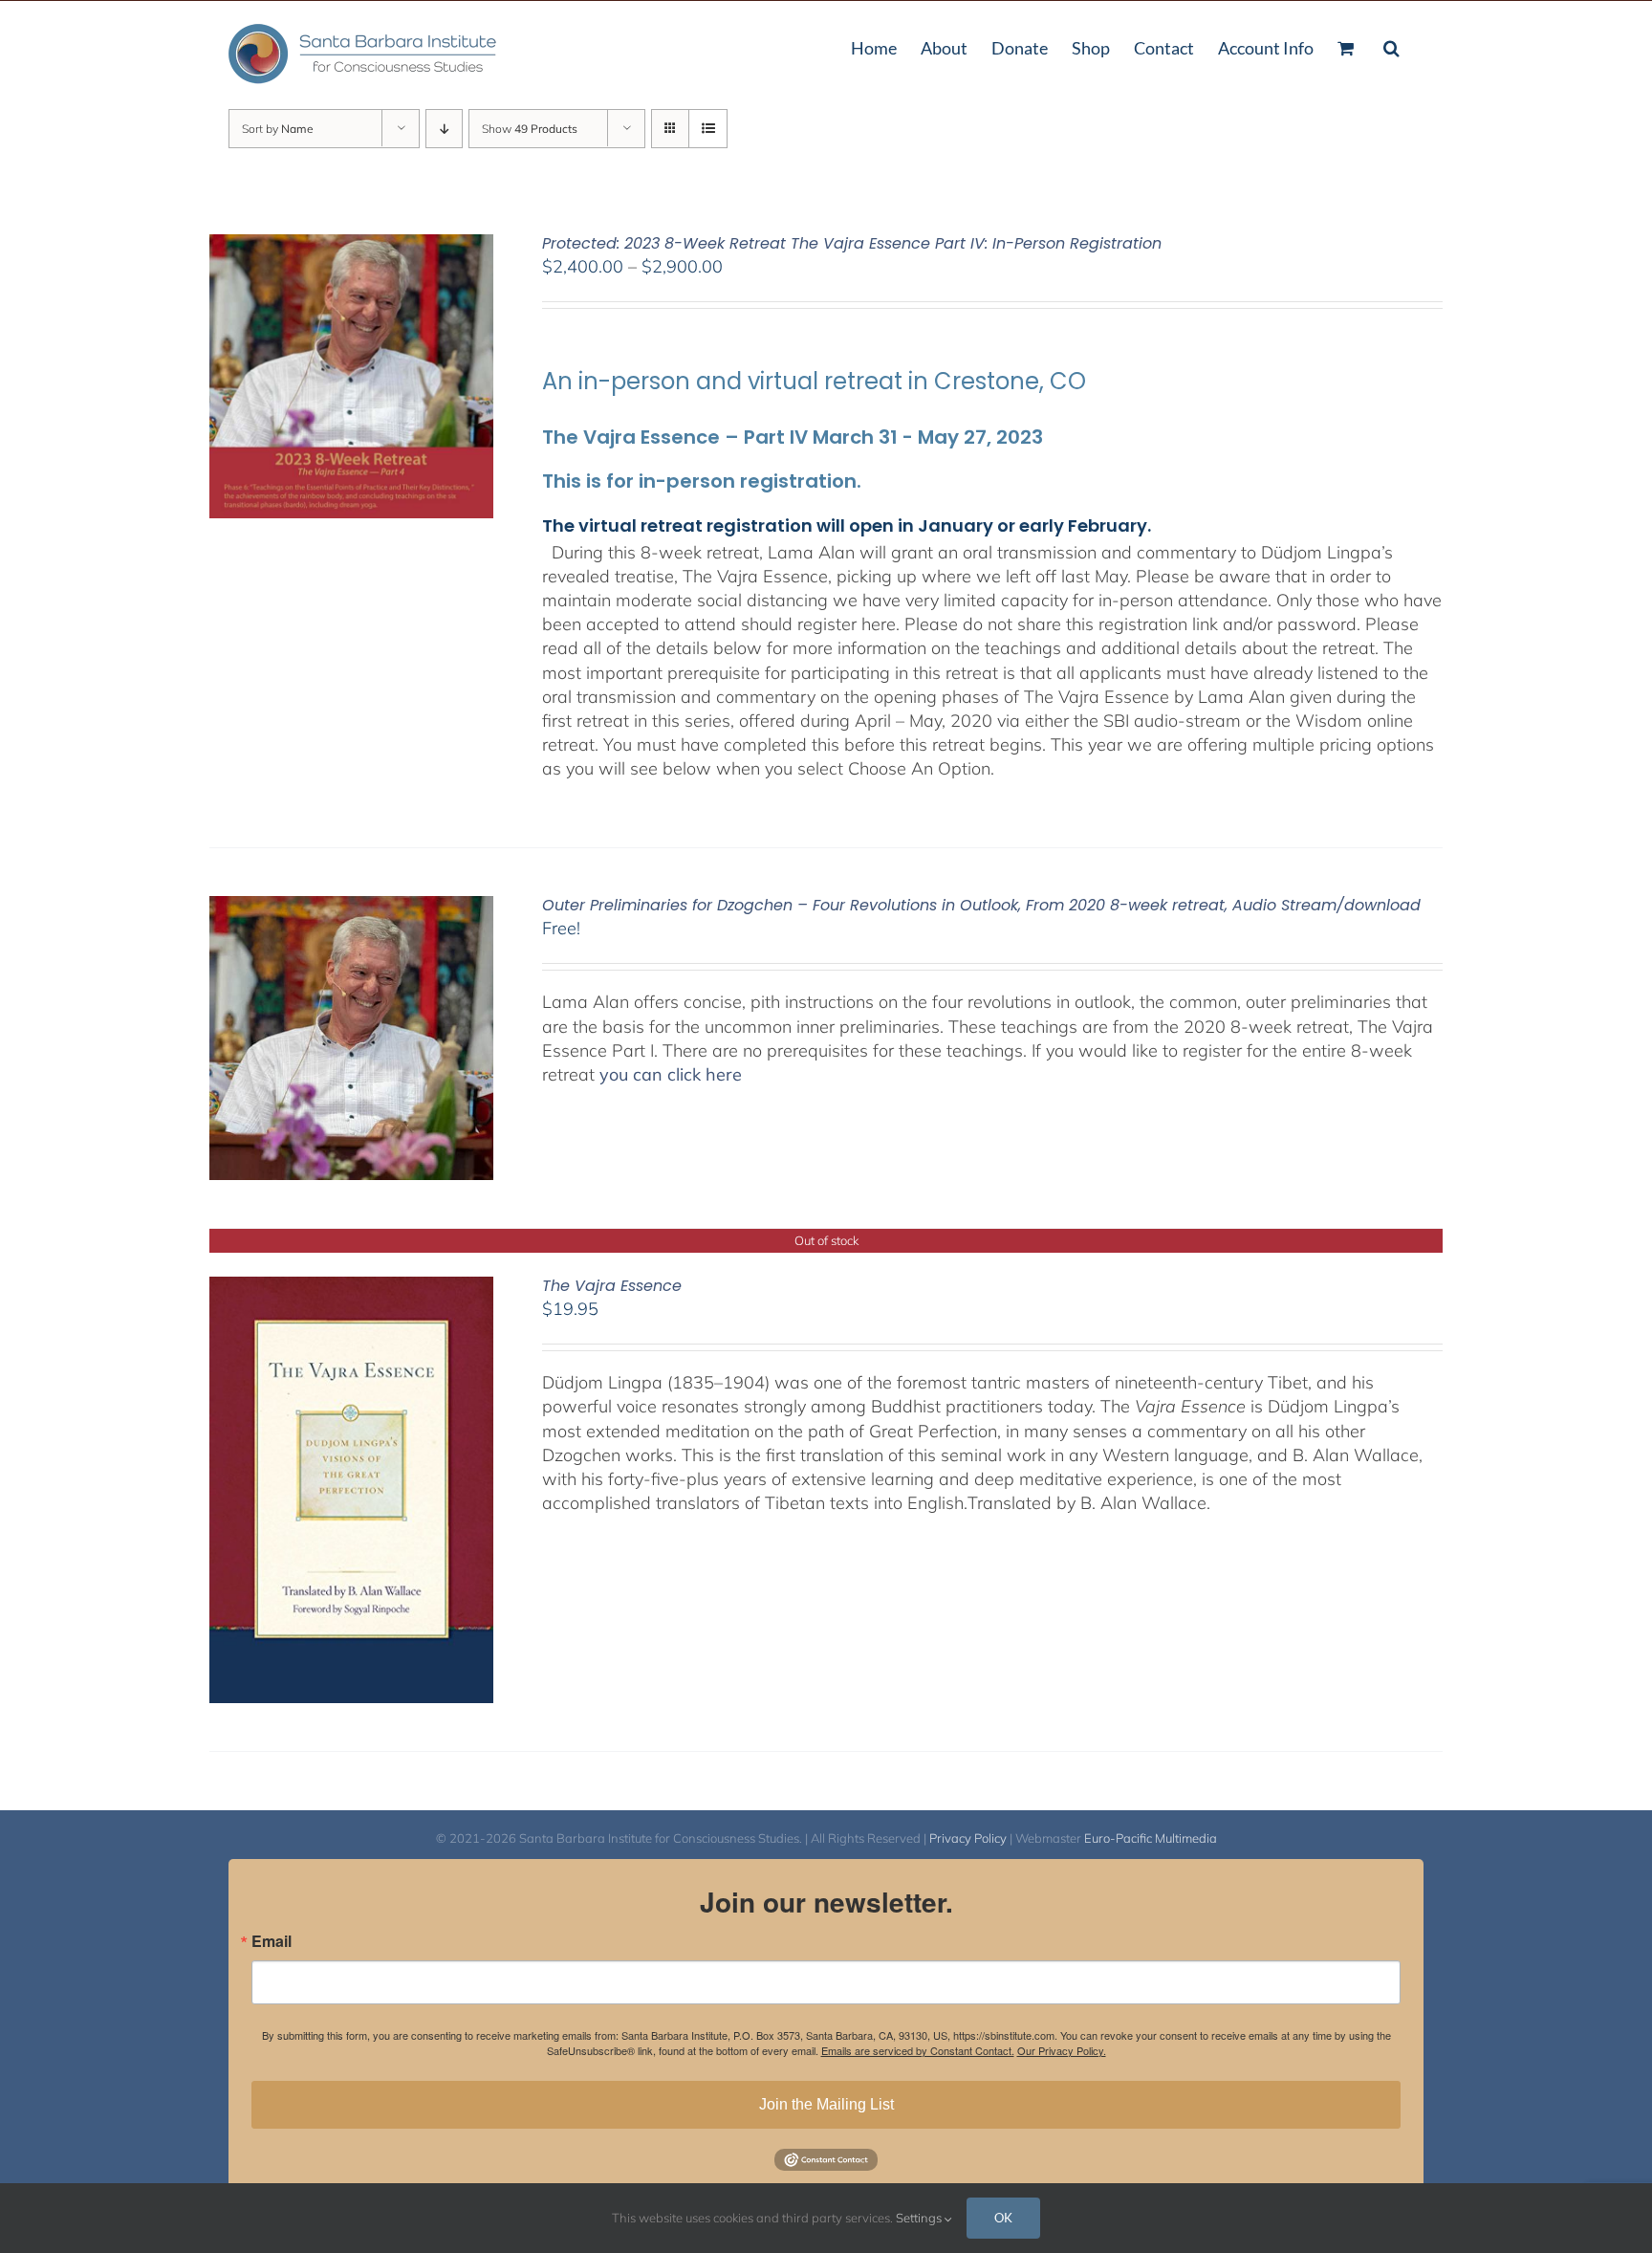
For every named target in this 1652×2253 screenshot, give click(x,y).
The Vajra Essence (612, 1286)
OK (1003, 2218)
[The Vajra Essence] (351, 1289)
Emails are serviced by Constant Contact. (918, 2050)
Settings (920, 2218)
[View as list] (708, 129)
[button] (1391, 46)
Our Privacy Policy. (1062, 2050)
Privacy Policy (968, 1838)
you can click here (671, 1074)
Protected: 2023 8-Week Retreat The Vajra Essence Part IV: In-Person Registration (852, 243)
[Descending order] (444, 129)
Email (272, 1941)
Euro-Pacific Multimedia (1151, 1838)
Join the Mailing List (826, 2104)
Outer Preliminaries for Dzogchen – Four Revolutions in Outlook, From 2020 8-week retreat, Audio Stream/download (981, 905)
